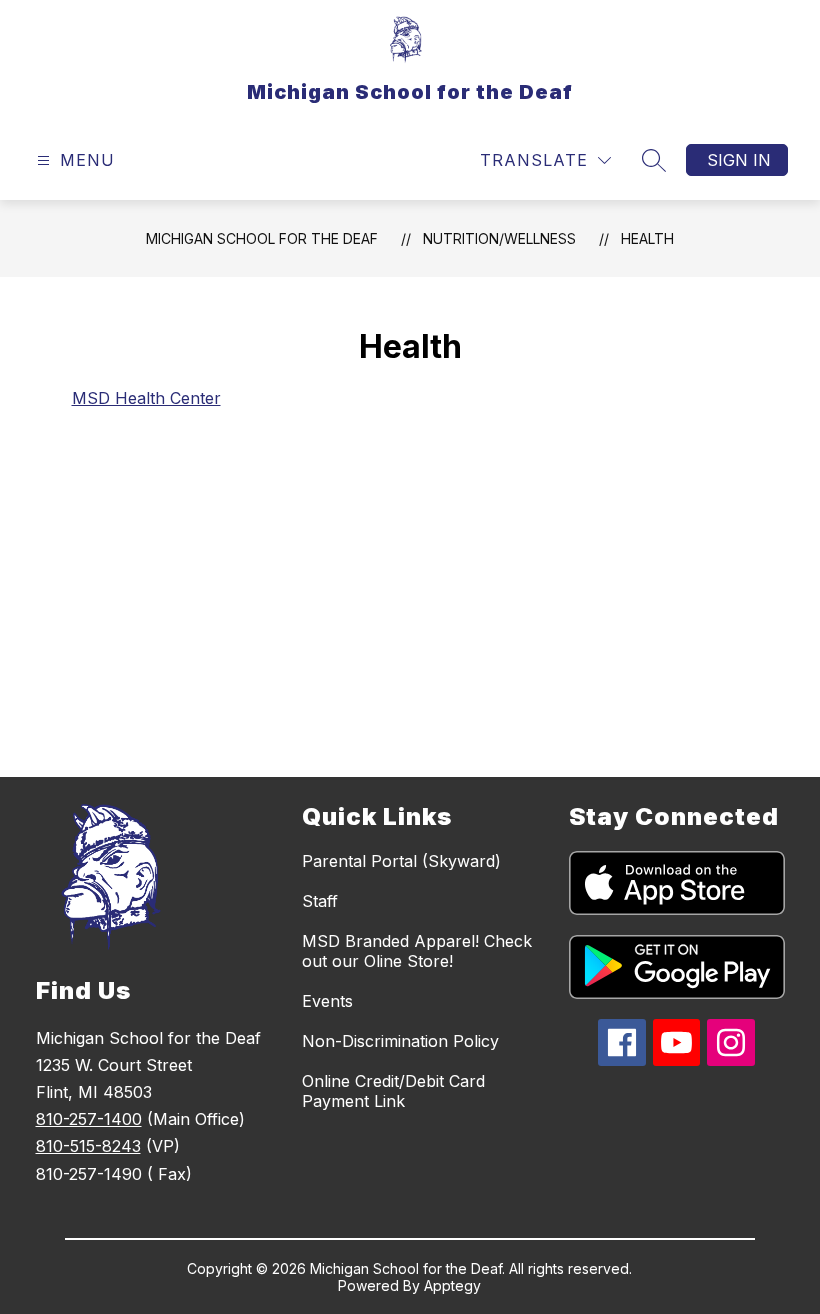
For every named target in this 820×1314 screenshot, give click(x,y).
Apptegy (452, 1285)
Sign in (739, 160)
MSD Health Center (146, 398)
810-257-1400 (89, 1119)
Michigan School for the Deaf (262, 238)
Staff (320, 901)
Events (327, 1001)
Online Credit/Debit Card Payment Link (393, 1091)
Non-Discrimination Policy (400, 1041)
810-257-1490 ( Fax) (114, 1174)
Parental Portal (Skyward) (401, 861)
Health (647, 238)
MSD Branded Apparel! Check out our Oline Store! (417, 951)
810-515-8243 (88, 1146)
